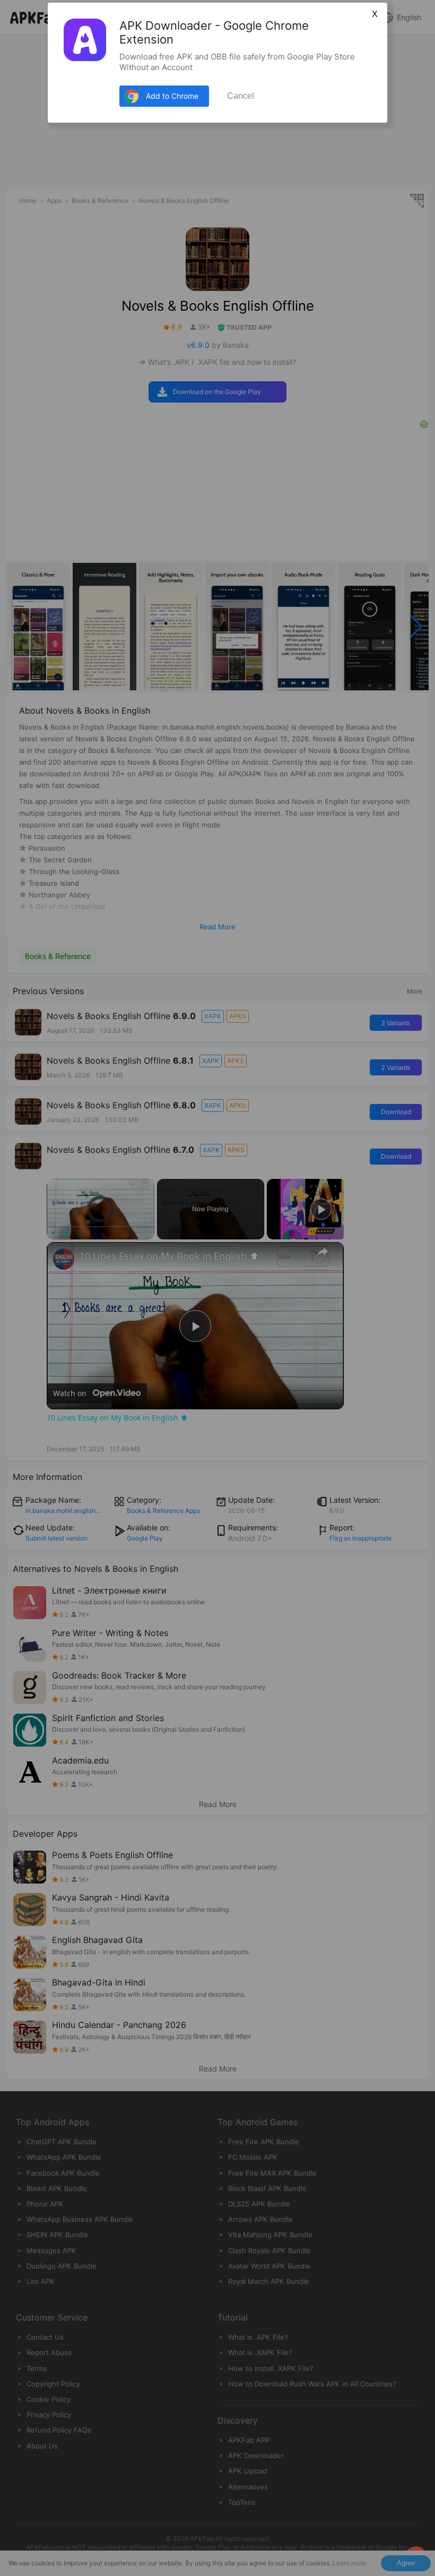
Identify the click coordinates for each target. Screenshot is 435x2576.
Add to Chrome (172, 96)
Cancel (241, 96)
